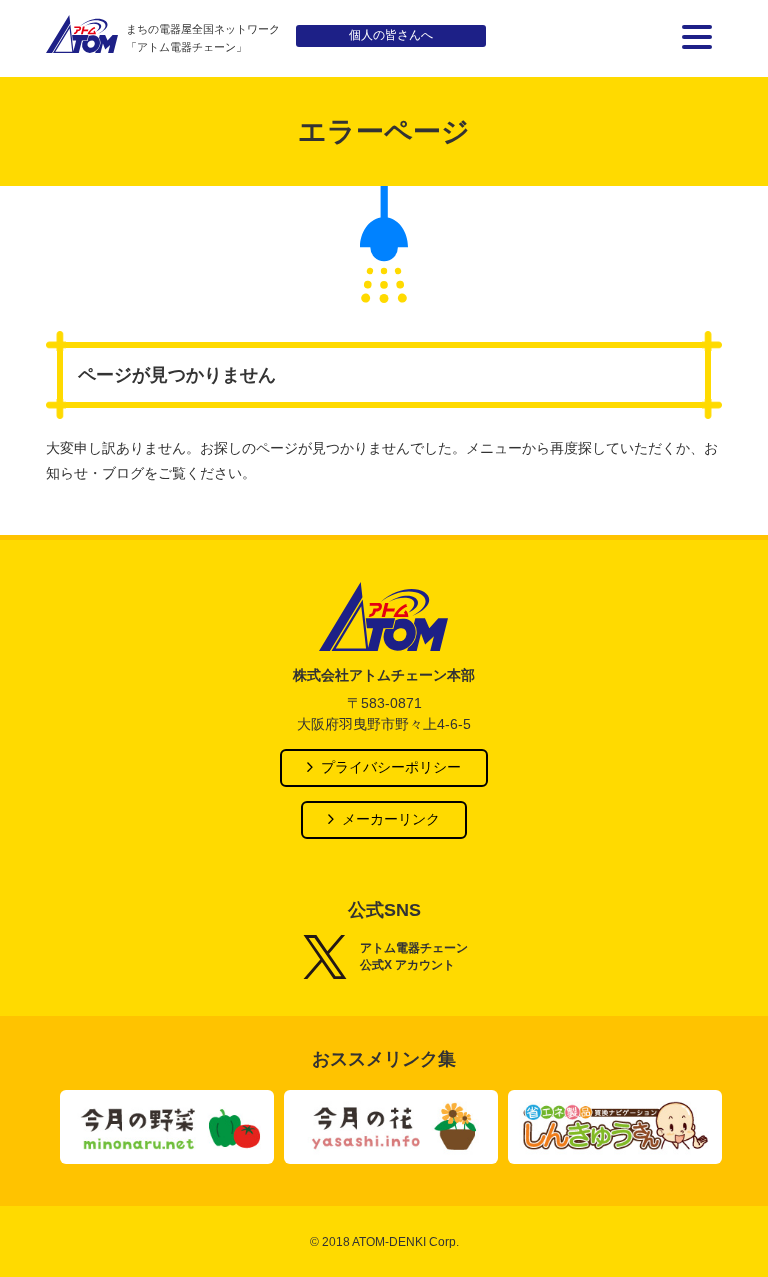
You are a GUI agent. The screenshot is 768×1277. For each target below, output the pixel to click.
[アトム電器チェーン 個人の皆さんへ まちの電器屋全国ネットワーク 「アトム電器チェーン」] (82, 38)
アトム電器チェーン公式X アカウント (414, 956)
